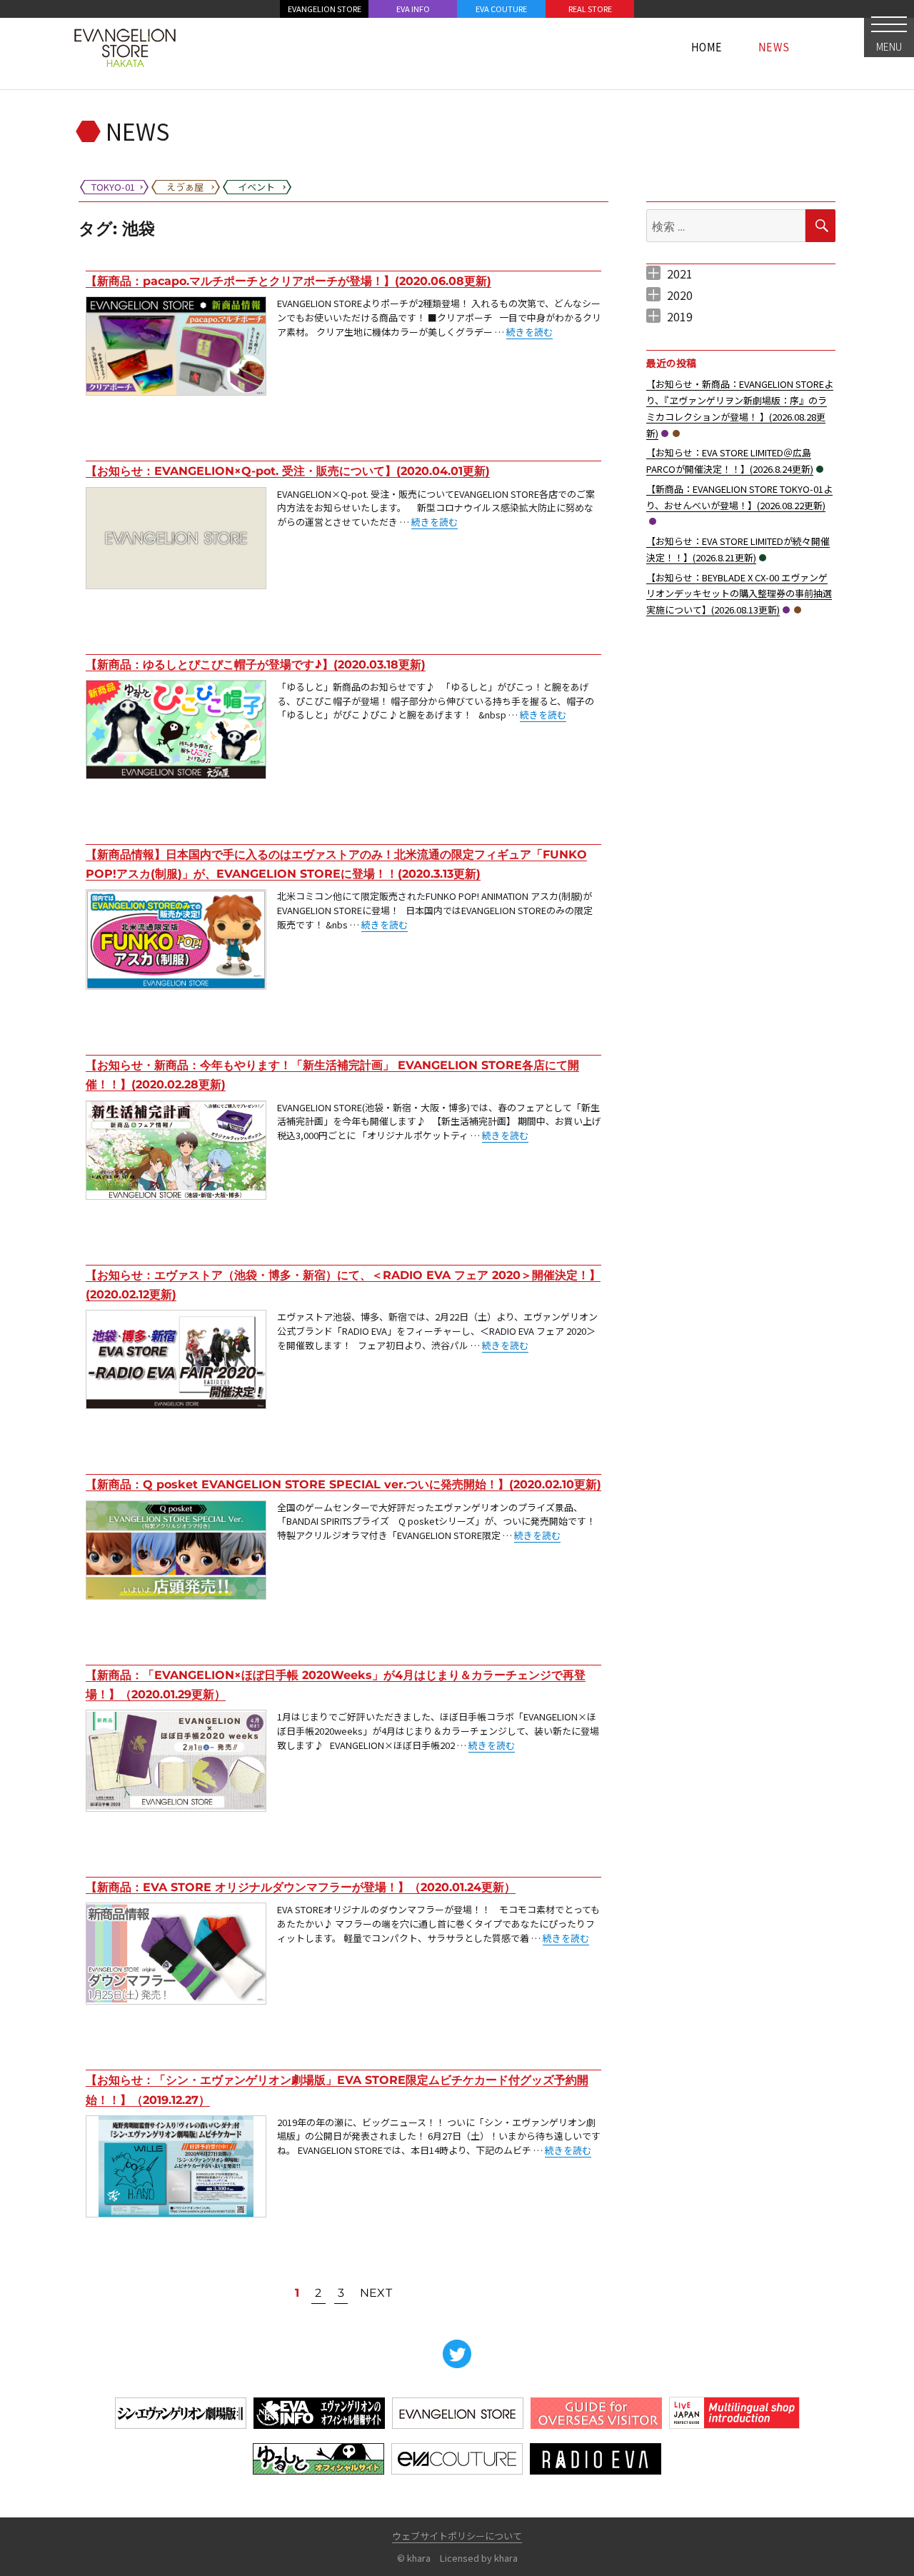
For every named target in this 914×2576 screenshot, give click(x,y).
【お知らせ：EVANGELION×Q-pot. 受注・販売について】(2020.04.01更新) (288, 471)
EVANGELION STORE (325, 9)
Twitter (457, 2354)
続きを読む (529, 332)
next (376, 2293)
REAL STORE (590, 9)
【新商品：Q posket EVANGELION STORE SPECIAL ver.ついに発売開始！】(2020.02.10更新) (343, 1484)
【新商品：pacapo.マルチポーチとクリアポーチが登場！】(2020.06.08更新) (288, 281)
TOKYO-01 (665, 433)
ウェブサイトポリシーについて (457, 2536)
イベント (820, 469)
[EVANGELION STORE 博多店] (125, 46)
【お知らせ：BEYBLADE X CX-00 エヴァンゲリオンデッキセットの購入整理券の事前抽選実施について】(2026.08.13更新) (739, 594)
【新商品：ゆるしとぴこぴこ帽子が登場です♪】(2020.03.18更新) (256, 665)
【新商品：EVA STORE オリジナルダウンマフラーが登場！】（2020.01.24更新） (301, 1887)
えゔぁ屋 (676, 433)
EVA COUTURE (501, 9)
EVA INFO (413, 9)
